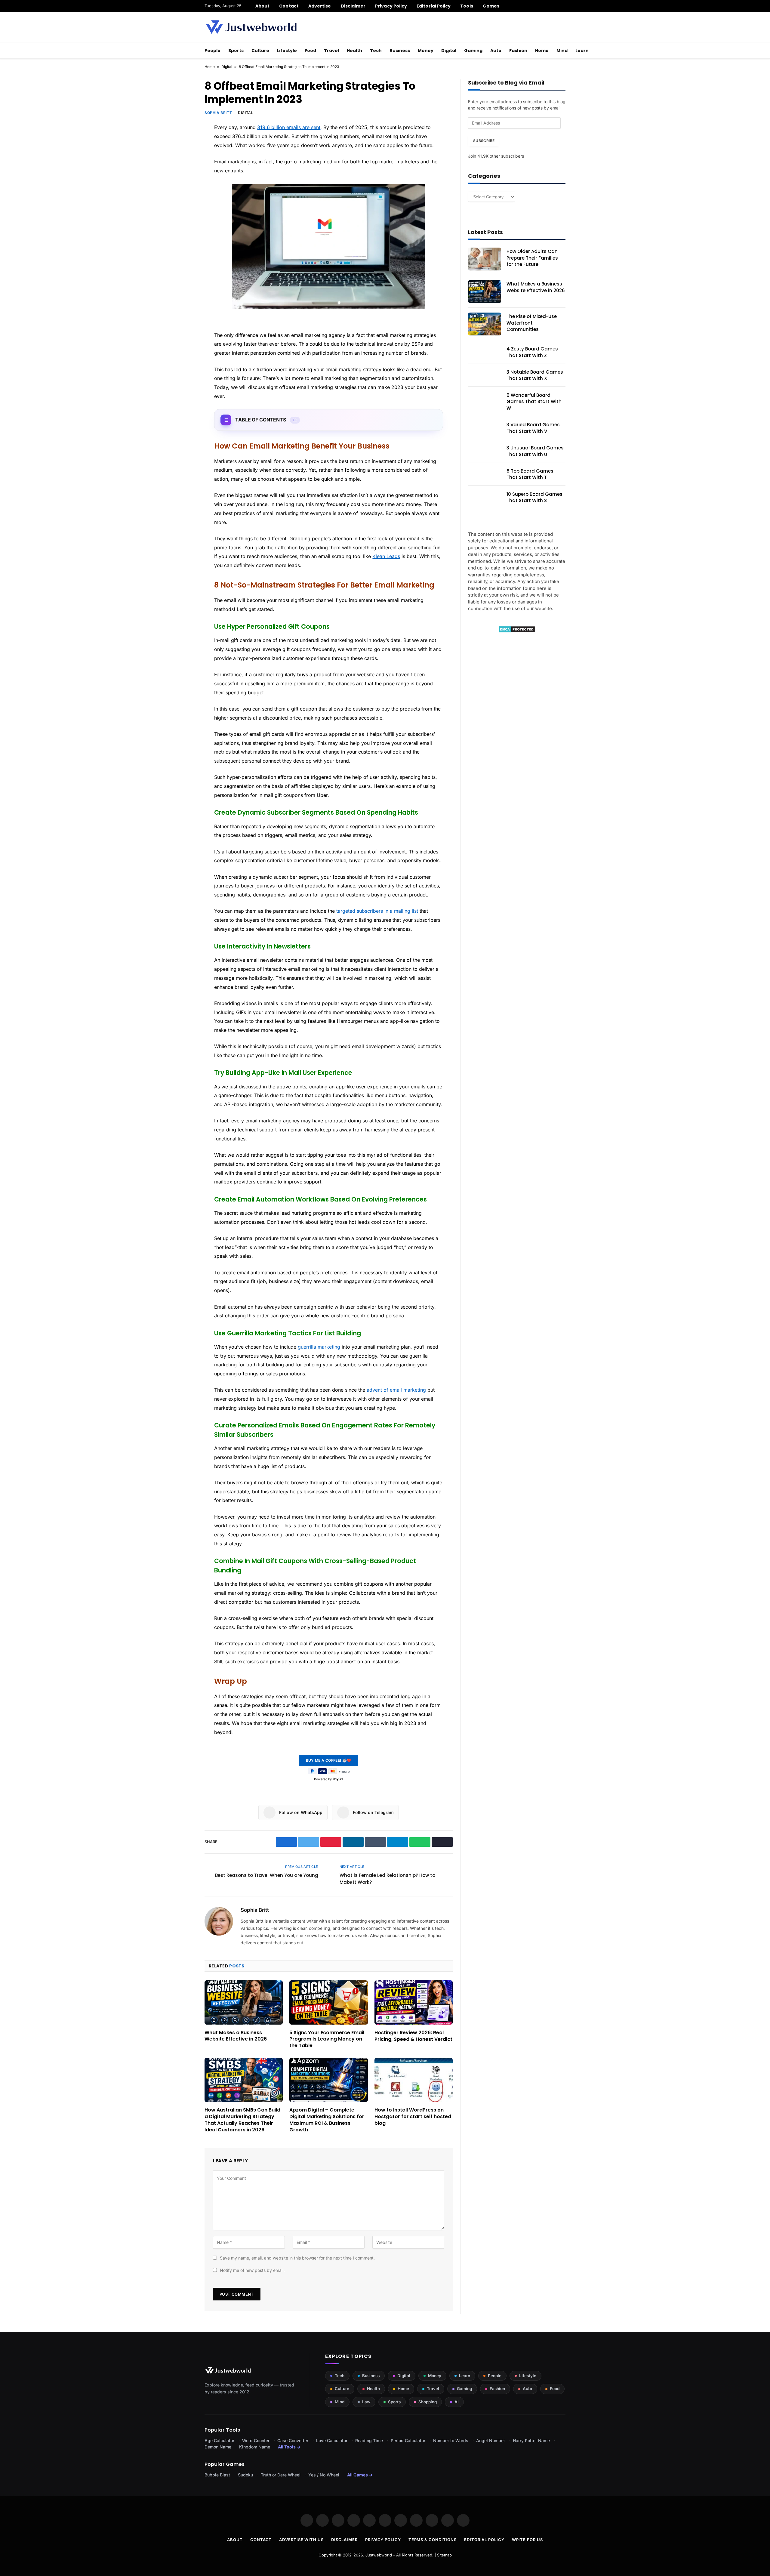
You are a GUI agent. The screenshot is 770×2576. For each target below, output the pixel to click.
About (262, 6)
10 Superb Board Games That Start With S (534, 497)
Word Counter (256, 2440)
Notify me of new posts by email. (252, 2270)
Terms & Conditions (433, 2540)
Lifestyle (287, 51)
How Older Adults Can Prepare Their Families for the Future (532, 258)
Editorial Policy (434, 6)
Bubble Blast (217, 2475)
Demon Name (218, 2447)
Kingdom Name (255, 2447)
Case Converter (293, 2440)
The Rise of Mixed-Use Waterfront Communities (532, 323)
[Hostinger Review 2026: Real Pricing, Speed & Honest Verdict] (414, 2002)
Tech (376, 51)
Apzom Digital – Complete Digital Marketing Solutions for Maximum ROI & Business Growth (327, 2120)
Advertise (320, 6)
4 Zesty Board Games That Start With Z (532, 352)
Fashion (518, 51)
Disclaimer (353, 6)
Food (310, 51)
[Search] (563, 6)
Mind (562, 51)
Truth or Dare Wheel (281, 2475)
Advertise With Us (301, 2540)
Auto (496, 51)
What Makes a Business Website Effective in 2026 (236, 2036)
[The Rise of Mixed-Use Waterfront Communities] (485, 324)
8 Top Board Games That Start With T (530, 474)
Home (542, 51)
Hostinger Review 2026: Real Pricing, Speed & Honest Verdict (413, 2036)
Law (366, 2402)
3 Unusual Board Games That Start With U (535, 451)
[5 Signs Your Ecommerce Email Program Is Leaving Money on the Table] (328, 2002)
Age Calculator (219, 2440)
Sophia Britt (218, 113)
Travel (331, 51)
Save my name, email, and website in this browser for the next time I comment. (297, 2258)
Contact (289, 6)
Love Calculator (332, 2440)
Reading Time (369, 2440)
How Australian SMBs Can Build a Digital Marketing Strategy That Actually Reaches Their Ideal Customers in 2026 (242, 2120)
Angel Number (491, 2440)
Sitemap (444, 2555)
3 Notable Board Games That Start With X (535, 375)
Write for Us (527, 2540)
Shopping (428, 2402)
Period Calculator (408, 2440)
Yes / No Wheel (324, 2475)
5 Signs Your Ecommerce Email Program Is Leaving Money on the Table (327, 2039)
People (213, 51)
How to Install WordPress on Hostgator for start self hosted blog (413, 2116)
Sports (236, 51)
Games (491, 6)
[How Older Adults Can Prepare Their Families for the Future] (485, 259)
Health (354, 51)
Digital (449, 51)
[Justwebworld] (251, 27)
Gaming (473, 51)
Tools (467, 6)
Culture (260, 51)
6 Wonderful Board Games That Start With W (534, 402)
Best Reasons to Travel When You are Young (267, 1875)
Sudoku (245, 2475)
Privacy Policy (391, 6)
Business (400, 51)
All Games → (360, 2475)
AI (457, 2402)
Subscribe (484, 141)
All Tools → (289, 2447)
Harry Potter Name (531, 2440)
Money (426, 51)
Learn (582, 51)
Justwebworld (379, 2555)
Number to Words (451, 2440)
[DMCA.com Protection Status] (517, 631)
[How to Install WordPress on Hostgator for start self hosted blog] (414, 2080)
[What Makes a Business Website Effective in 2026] (244, 2002)
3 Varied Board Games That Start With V (533, 428)
